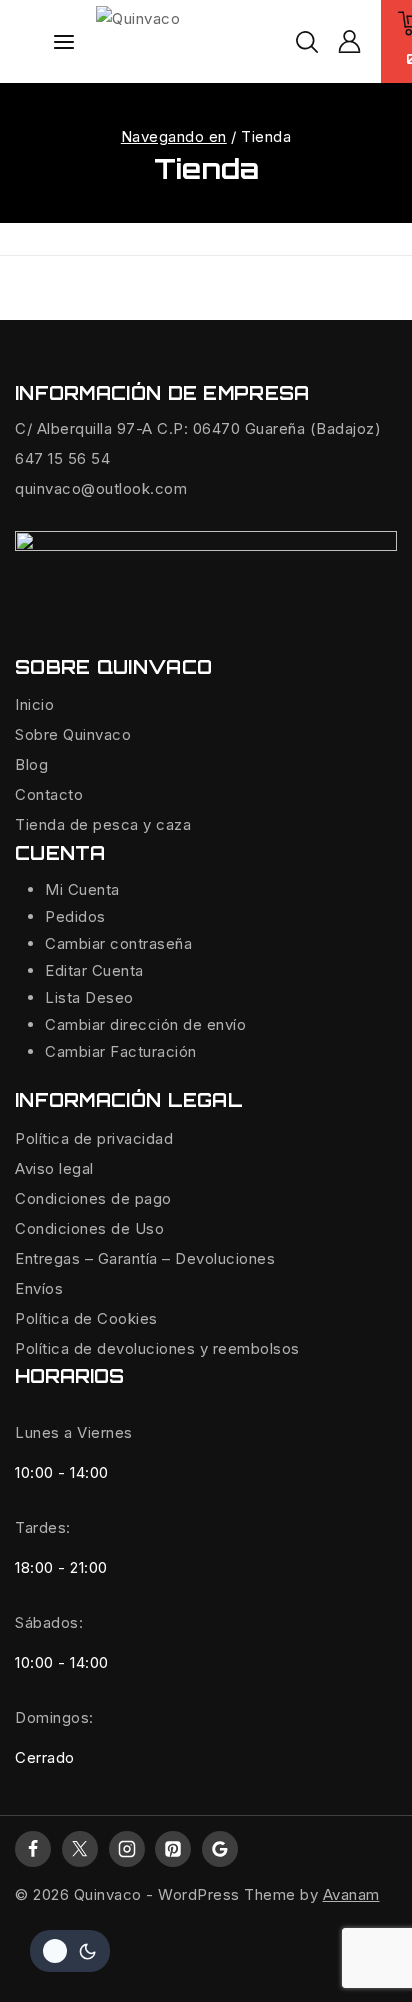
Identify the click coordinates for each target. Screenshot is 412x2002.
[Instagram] (127, 1849)
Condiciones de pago (93, 1198)
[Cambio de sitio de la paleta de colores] (70, 1951)
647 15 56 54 (62, 458)
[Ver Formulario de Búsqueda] (307, 42)
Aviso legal (54, 1168)
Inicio (34, 704)
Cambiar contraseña (118, 943)
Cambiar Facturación (121, 1051)
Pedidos (75, 916)
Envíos (39, 1288)
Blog (31, 764)
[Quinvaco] (196, 42)
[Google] (220, 1849)
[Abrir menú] (64, 42)
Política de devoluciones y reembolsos (157, 1348)
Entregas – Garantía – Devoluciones (145, 1258)
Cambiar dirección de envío (145, 1024)
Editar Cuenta (94, 970)
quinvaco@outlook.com (101, 488)
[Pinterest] (173, 1849)
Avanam (351, 1894)
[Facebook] (33, 1849)
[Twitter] (80, 1849)
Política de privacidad (94, 1138)
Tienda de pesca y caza (103, 824)
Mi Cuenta (82, 889)
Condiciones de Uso (89, 1228)
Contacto (49, 794)
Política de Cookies (86, 1318)
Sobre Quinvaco (73, 734)
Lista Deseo (89, 997)
